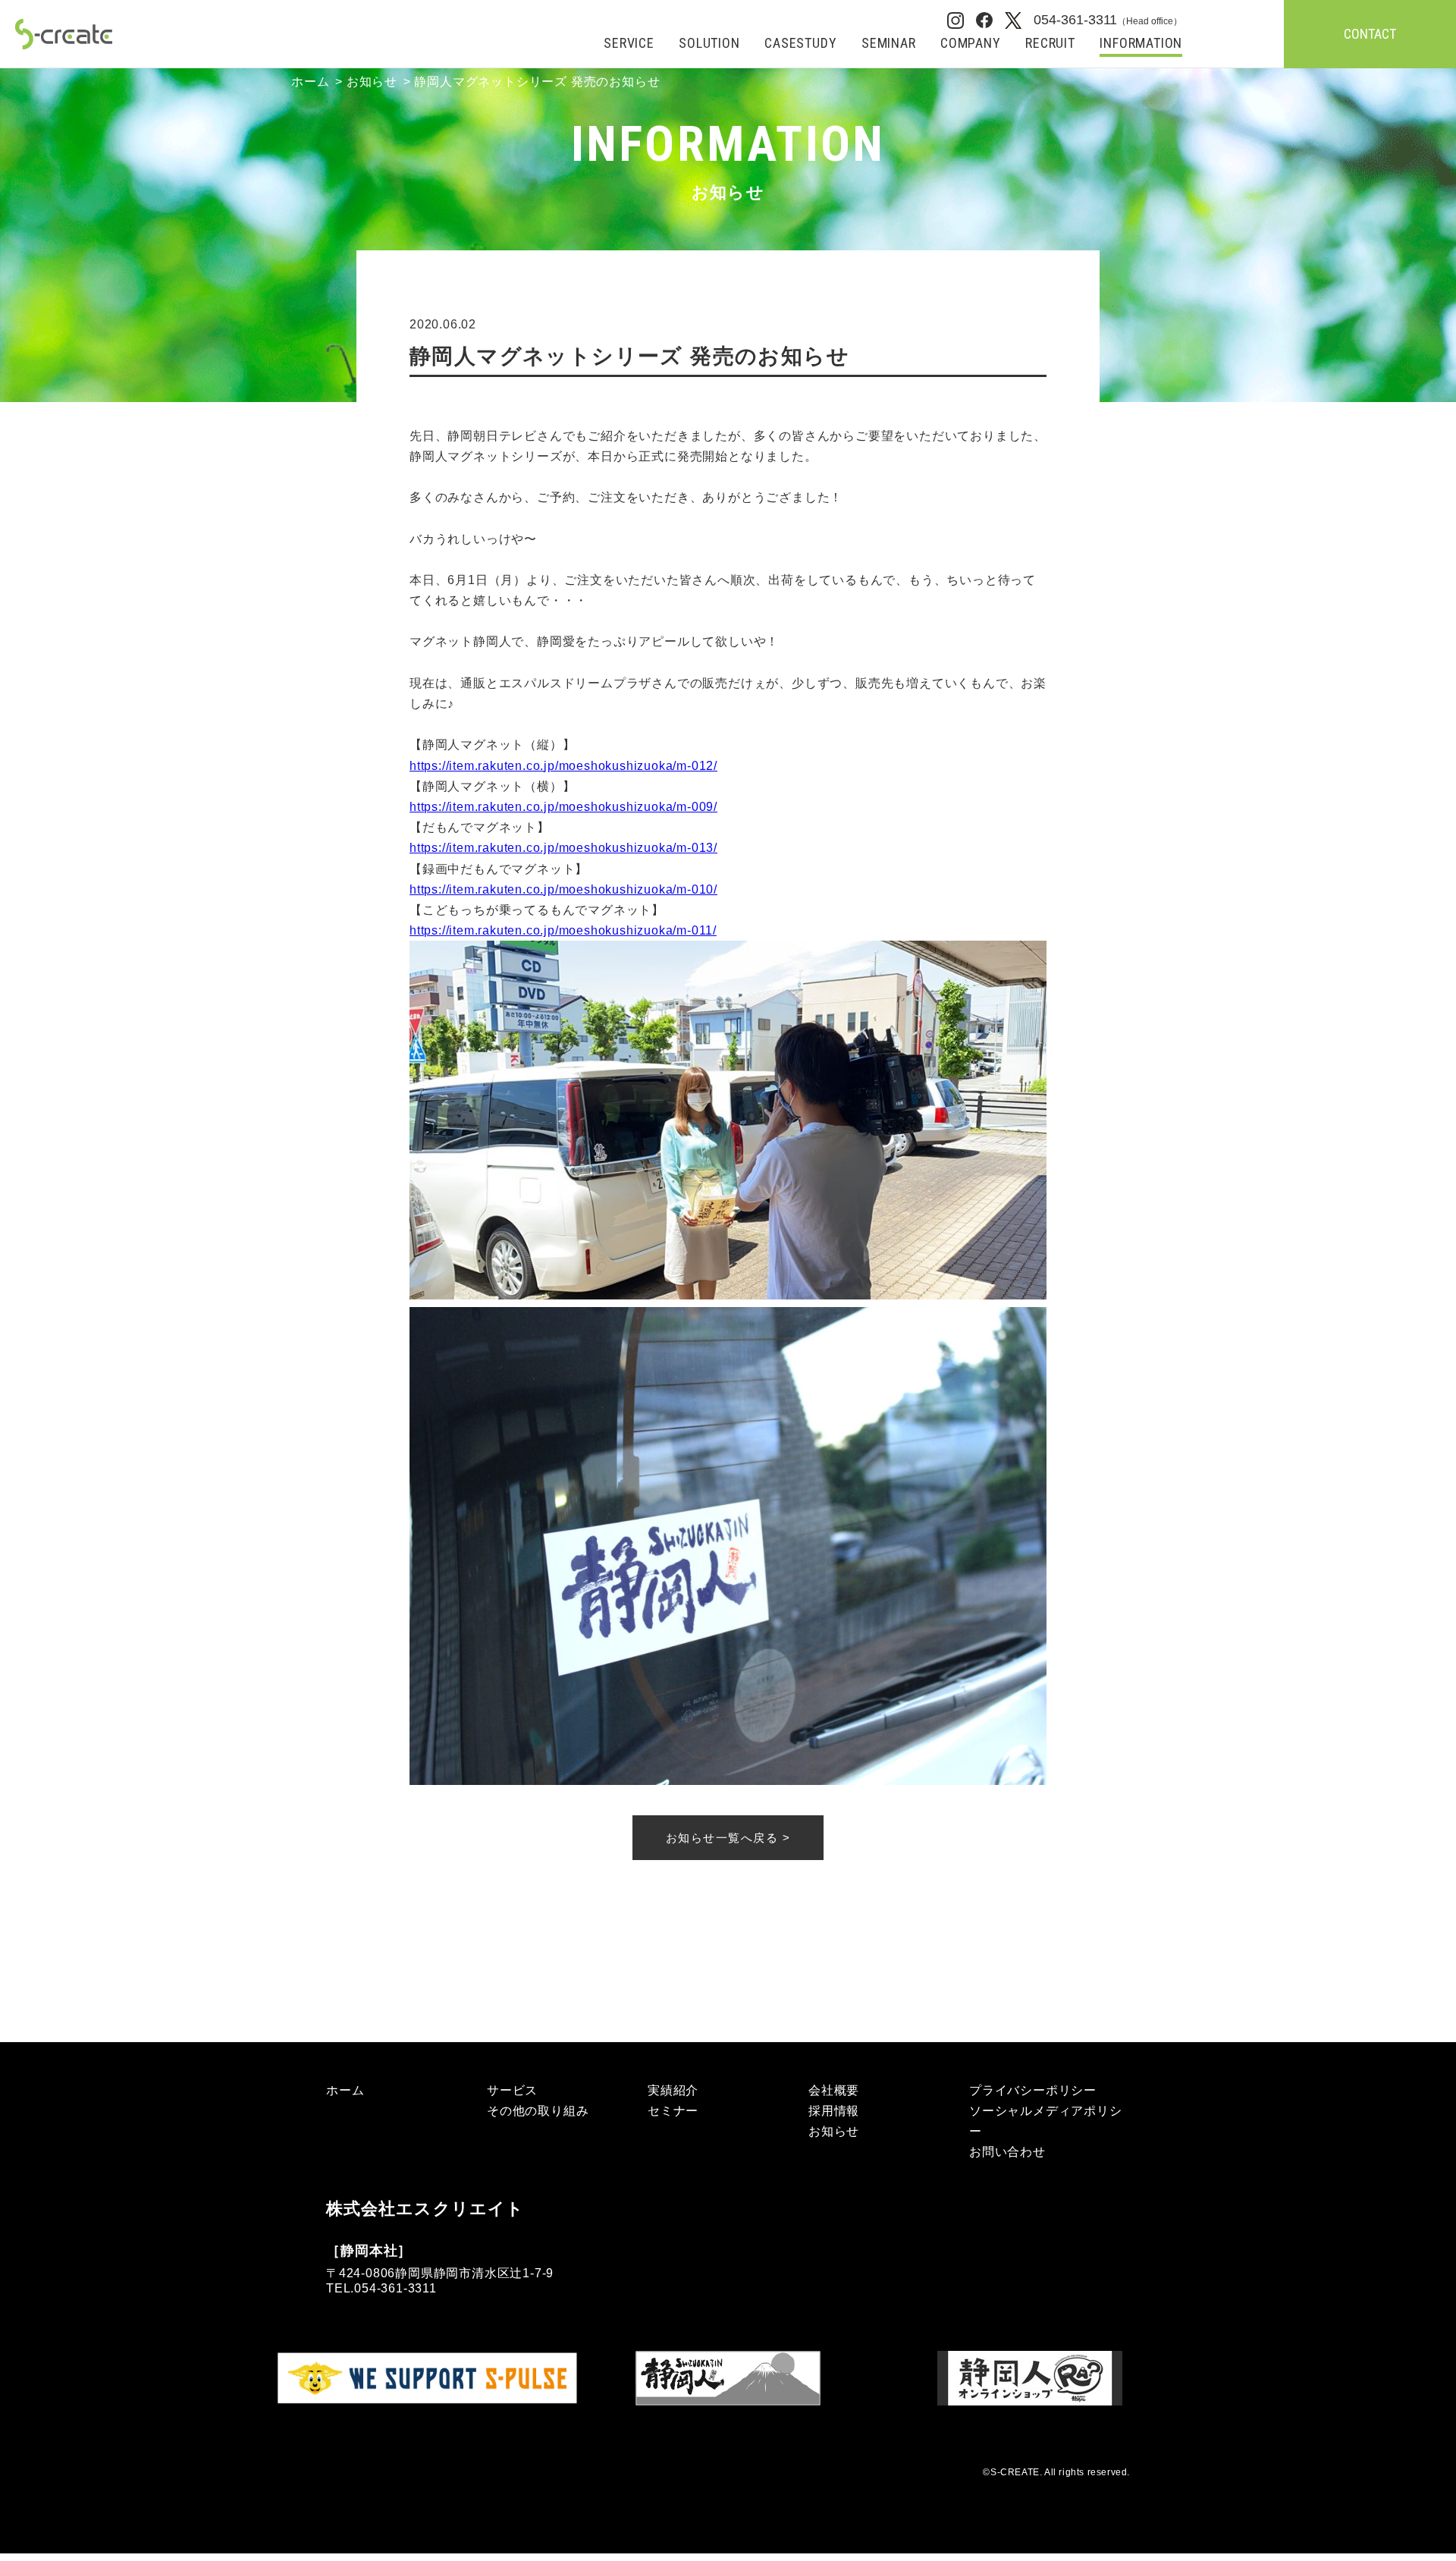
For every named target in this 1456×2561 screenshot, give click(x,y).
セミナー (673, 2111)
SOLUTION (709, 44)
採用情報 (834, 2111)
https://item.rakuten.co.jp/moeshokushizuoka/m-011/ (563, 930)
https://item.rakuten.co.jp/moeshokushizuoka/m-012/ (563, 766)
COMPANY (971, 44)
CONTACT (1370, 34)
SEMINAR (889, 44)
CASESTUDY (800, 44)
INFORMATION (1141, 44)
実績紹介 (673, 2090)
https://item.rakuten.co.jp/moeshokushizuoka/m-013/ (563, 848)
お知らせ (372, 82)
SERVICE (629, 44)
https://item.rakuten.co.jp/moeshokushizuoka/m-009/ (563, 807)
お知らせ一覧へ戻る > (728, 1838)
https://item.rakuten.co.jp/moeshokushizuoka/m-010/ (563, 889)
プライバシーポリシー (1033, 2090)
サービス (512, 2090)
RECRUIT (1050, 44)
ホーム (310, 82)
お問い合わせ (1007, 2152)
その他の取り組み (538, 2111)
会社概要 (834, 2090)
